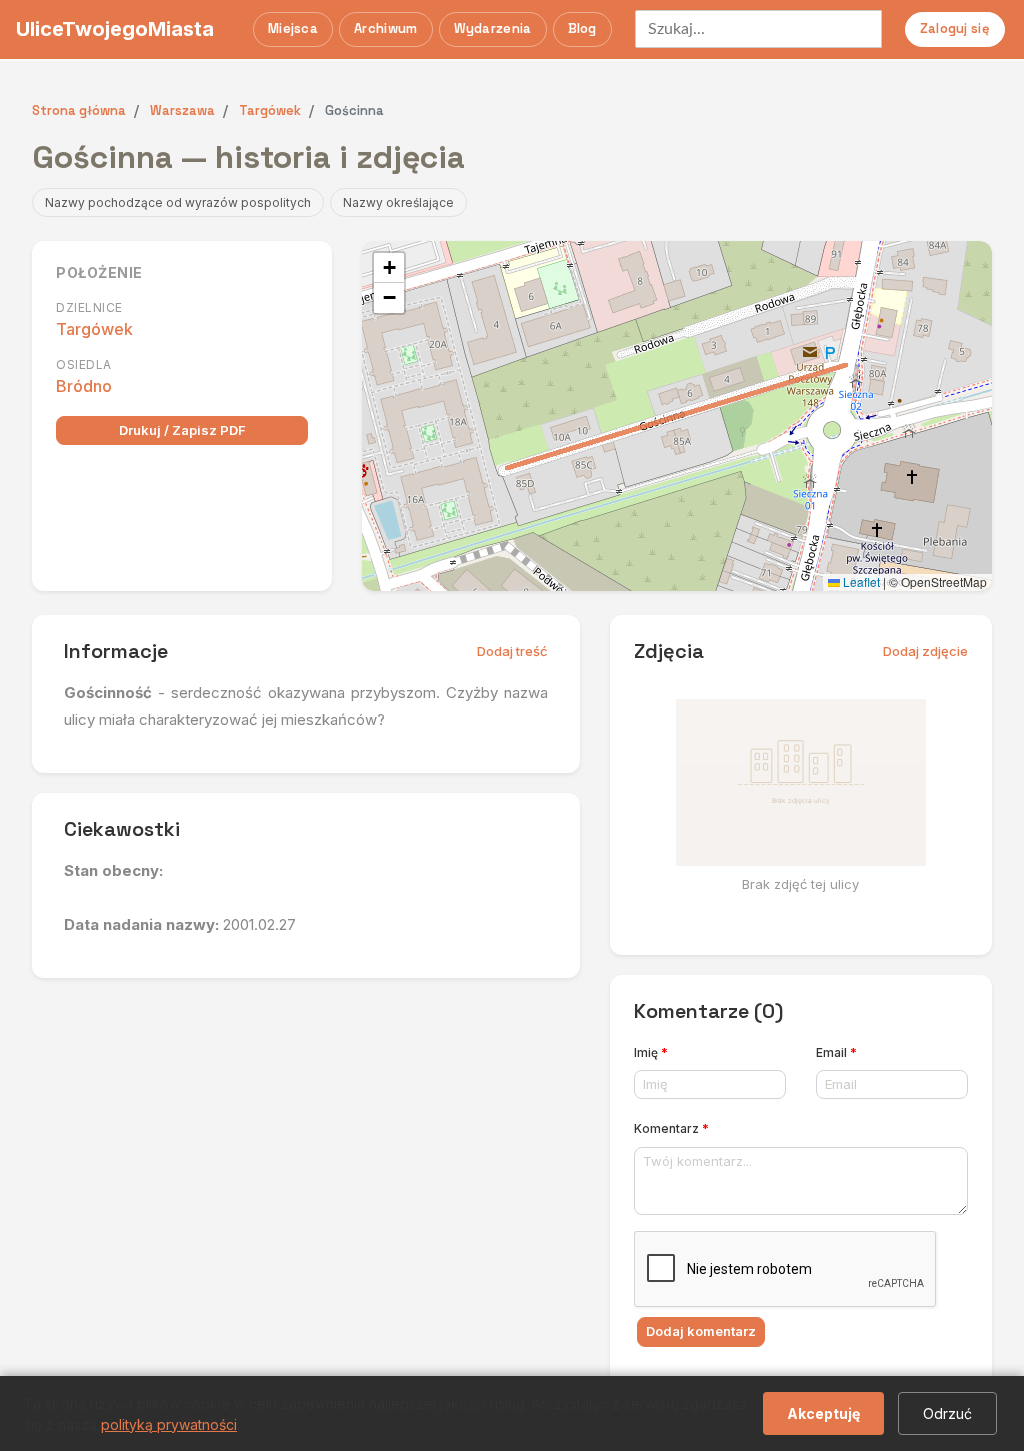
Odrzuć (947, 1413)
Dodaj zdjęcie (925, 651)
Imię (651, 1052)
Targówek (94, 329)
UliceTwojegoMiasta (115, 29)
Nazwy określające (398, 202)
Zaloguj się (955, 28)
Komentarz (671, 1128)
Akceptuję (823, 1413)
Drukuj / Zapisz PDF (182, 430)
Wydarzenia (493, 28)
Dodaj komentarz (701, 1331)
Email (836, 1052)
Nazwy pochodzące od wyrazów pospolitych (178, 202)
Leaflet (860, 581)
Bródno (84, 386)
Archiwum (385, 28)
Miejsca (293, 28)
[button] (389, 268)
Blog (582, 28)
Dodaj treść (512, 651)
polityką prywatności (169, 1424)
